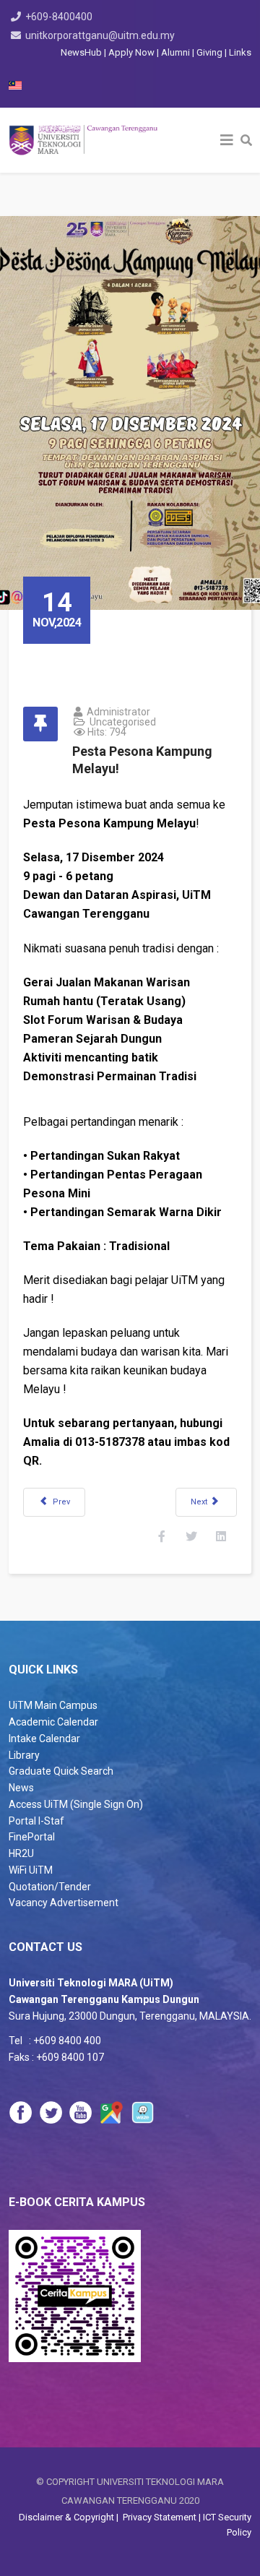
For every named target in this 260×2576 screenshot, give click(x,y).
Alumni (177, 52)
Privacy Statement (159, 2517)
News (21, 1788)
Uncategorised (123, 722)
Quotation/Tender (50, 1887)
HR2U (21, 1853)
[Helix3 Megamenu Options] (227, 140)
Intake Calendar (44, 1739)
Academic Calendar (53, 1722)
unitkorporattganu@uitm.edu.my (100, 35)
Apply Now (131, 52)
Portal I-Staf (36, 1821)
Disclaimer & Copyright (68, 2517)
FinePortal (32, 1837)
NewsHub (81, 52)
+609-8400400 (59, 17)
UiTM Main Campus (53, 1705)
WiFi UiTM (31, 1870)
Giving (209, 52)
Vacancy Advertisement (64, 1903)
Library (24, 1755)
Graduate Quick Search (61, 1771)
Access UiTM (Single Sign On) (76, 1804)
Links (240, 52)
